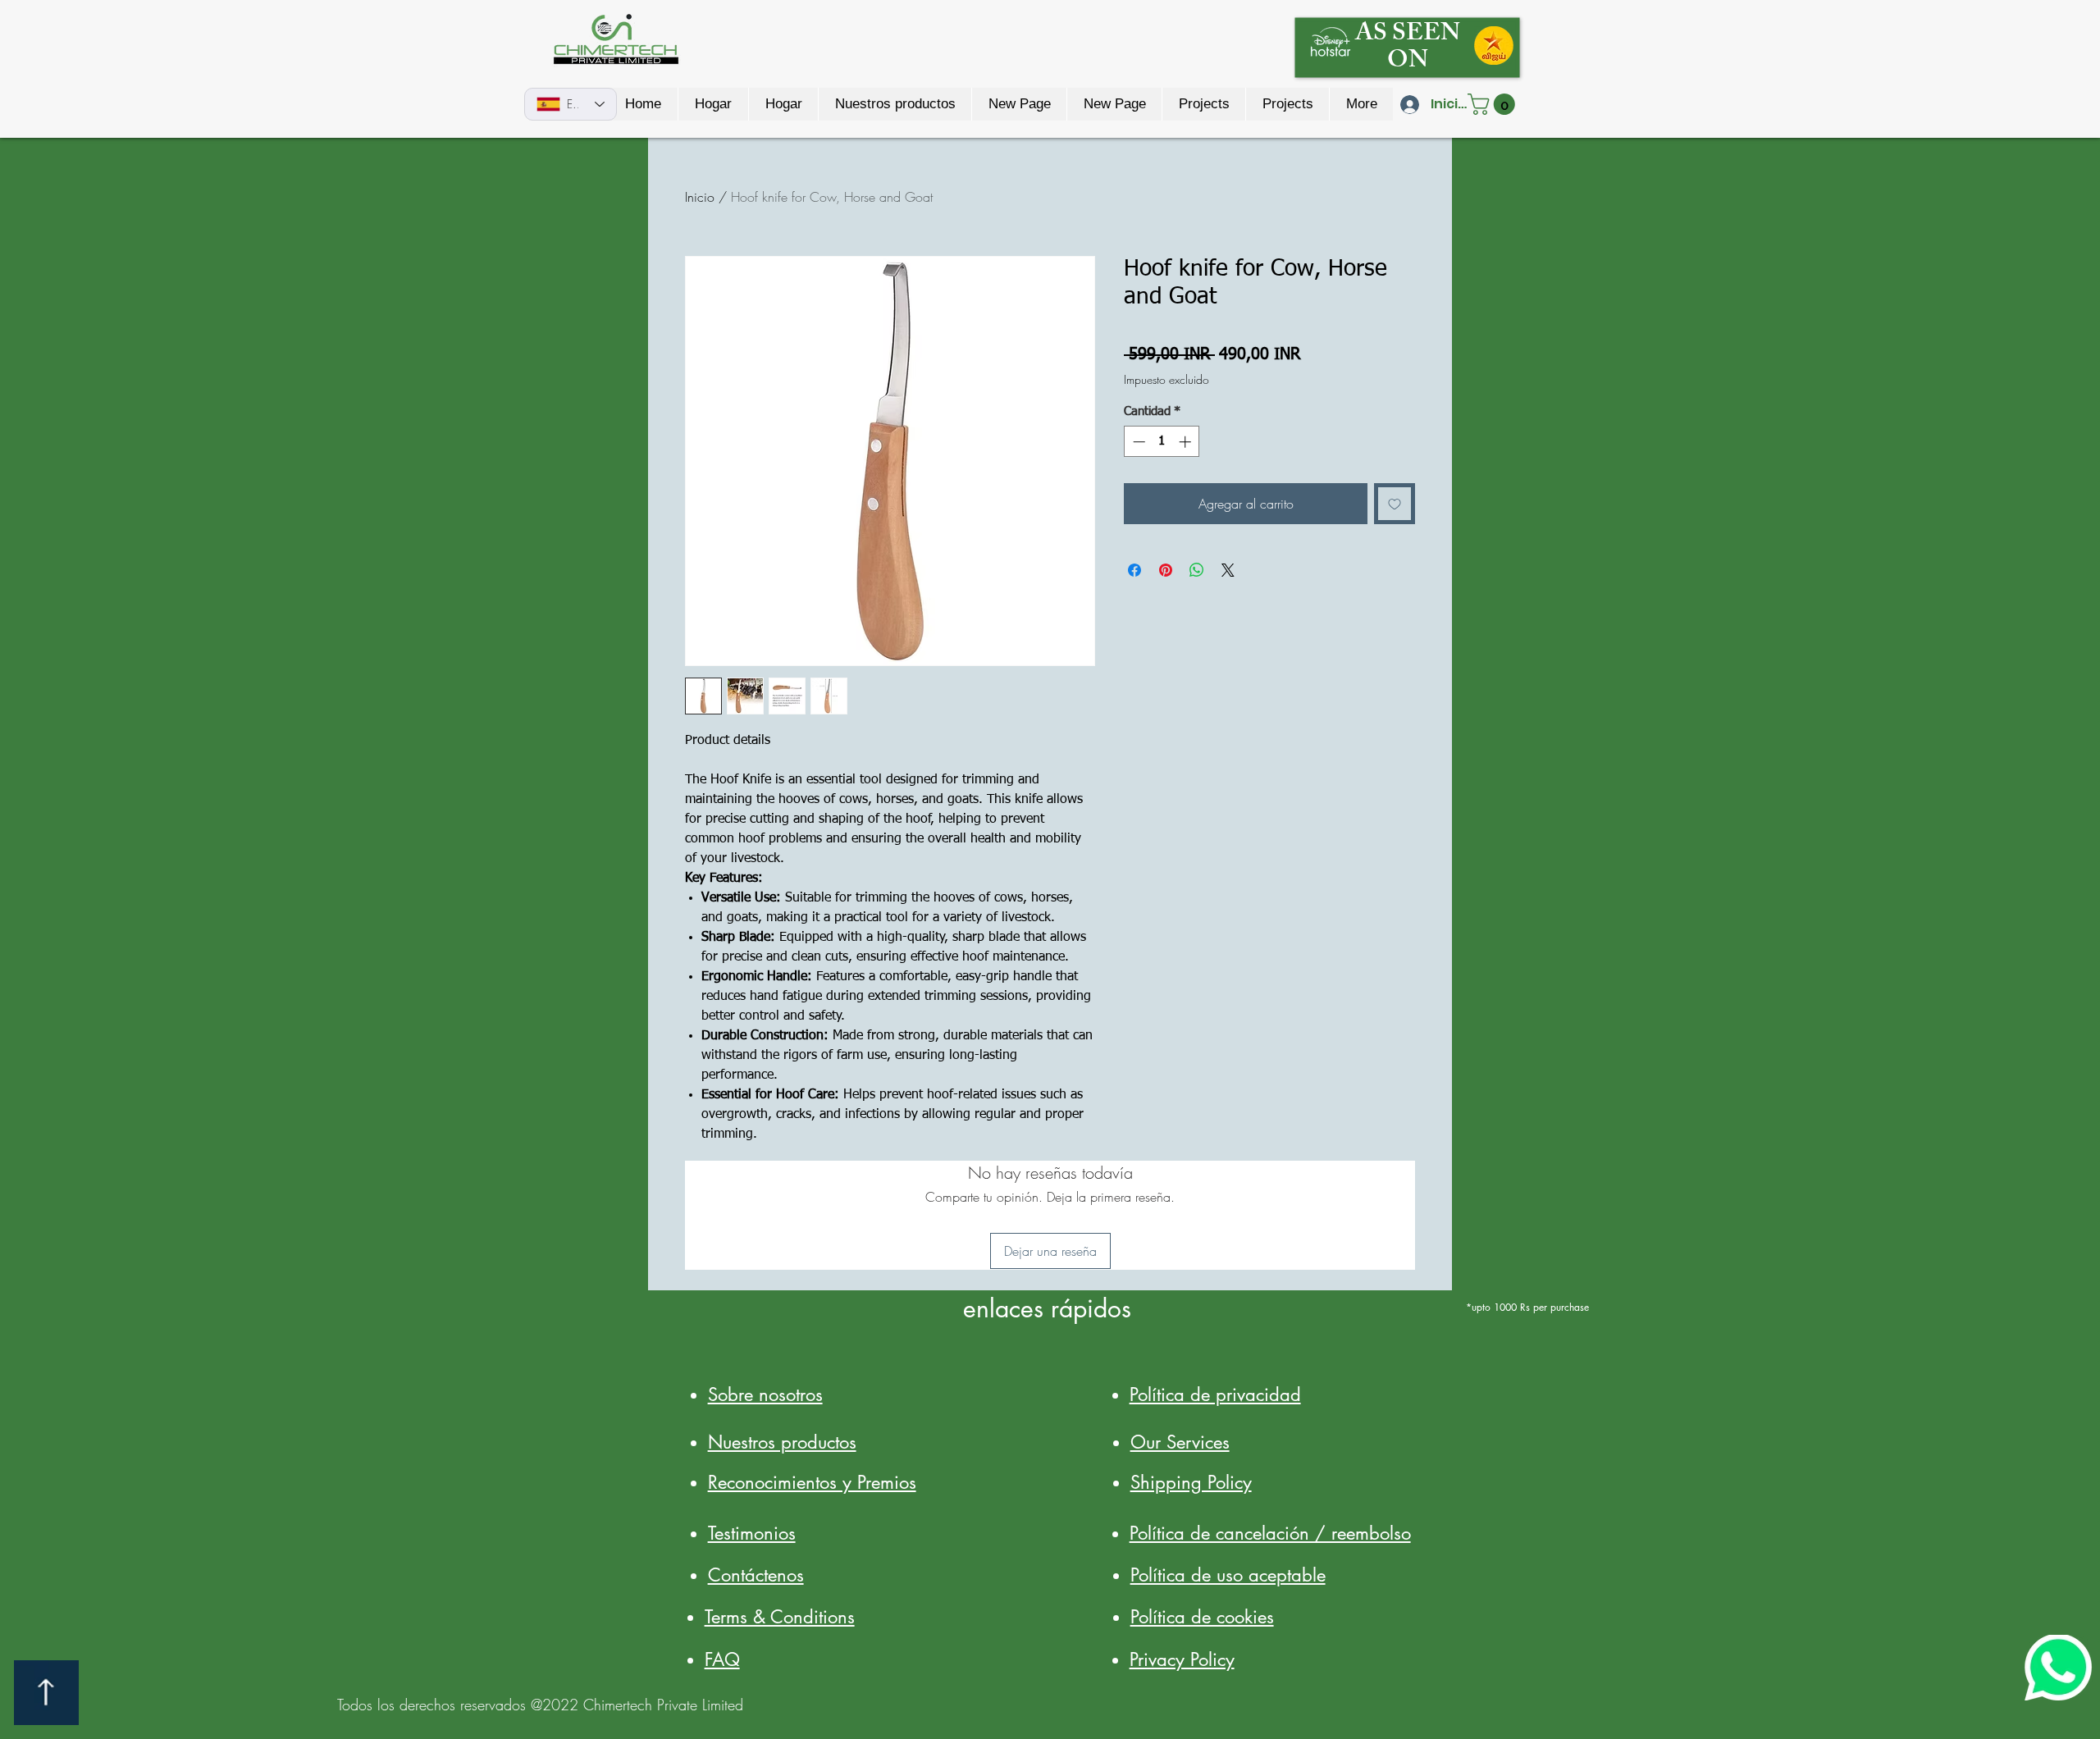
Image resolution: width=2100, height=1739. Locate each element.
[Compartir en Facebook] (1134, 570)
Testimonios (752, 1533)
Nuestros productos (782, 1442)
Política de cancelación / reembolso (1270, 1533)
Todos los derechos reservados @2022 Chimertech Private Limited (540, 1705)
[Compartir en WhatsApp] (1197, 570)
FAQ (722, 1659)
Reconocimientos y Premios (812, 1482)
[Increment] (1187, 442)
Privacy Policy (1182, 1659)
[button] (1494, 104)
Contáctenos (756, 1575)
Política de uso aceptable (1228, 1575)
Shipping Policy (1191, 1482)
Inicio (700, 197)
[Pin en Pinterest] (1166, 570)
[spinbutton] (1162, 442)
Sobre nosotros (765, 1394)
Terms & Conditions (780, 1617)
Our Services (1180, 1442)
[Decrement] (1137, 442)
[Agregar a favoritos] (1395, 504)
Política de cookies (1202, 1617)
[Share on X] (1228, 570)
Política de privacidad (1215, 1394)
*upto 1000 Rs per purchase (1526, 1307)
